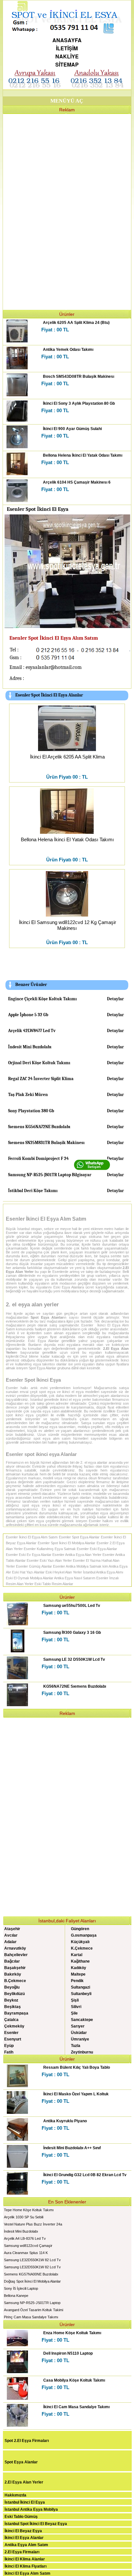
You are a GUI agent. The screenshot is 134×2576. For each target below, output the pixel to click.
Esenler (11, 2033)
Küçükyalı (80, 1942)
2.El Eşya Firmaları (22, 2552)
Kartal (77, 1955)
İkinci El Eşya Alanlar (24, 2538)
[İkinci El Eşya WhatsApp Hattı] (92, 1169)
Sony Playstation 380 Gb (31, 1111)
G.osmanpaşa (84, 1935)
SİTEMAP (67, 64)
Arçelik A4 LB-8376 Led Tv (25, 2238)
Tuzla (76, 2046)
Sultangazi (80, 1987)
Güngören (80, 1929)
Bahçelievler (16, 1955)
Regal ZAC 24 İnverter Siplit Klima (41, 1079)
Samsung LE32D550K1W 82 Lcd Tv (32, 2260)
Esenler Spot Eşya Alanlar (79, 1537)
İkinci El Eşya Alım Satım (27, 2573)
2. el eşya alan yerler (32, 1305)
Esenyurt (13, 2039)
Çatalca (11, 2020)
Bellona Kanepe (16, 2296)
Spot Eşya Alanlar (21, 2462)
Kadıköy (79, 1968)
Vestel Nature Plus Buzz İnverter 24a (33, 2224)
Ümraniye (80, 2039)
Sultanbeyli (81, 1994)
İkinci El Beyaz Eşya (23, 2531)
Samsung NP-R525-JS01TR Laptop (32, 2303)
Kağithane (80, 1961)
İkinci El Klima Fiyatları (26, 2566)
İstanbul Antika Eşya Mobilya (31, 2509)
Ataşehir (12, 1929)
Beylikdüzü (14, 1994)
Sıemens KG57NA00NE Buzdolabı (31, 2274)
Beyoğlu (12, 1987)
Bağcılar (12, 1961)
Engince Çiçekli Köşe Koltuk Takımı (42, 999)
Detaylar (115, 999)
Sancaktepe (82, 2020)
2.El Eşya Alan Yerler (24, 2482)
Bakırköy (13, 1974)
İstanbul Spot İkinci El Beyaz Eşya (36, 2524)
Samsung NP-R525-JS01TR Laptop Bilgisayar (50, 1175)
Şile (74, 2013)
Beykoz (11, 2000)
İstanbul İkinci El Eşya (25, 2502)
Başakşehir (15, 1968)
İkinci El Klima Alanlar (25, 2559)
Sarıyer (78, 2026)
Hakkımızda (15, 2495)
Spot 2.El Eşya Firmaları (27, 2441)
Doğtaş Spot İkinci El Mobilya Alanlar (32, 2281)
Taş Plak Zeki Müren (28, 1095)
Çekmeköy (14, 2026)
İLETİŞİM (67, 48)
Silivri (76, 2007)
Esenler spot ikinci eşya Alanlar (41, 1454)
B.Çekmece (15, 1981)
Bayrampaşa (16, 2013)
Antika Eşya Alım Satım (26, 2545)
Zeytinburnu (82, 2052)
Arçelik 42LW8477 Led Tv (32, 1031)
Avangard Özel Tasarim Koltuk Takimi (33, 2310)
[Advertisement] (67, 211)
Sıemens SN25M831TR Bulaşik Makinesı (46, 1143)
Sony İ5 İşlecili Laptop (21, 2288)
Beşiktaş (13, 2007)
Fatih (9, 2052)
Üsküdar (79, 2033)
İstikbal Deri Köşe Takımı (33, 1191)
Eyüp (9, 2046)
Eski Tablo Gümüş (21, 2517)
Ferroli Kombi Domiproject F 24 (38, 1159)
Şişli (75, 2000)
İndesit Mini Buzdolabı (30, 1047)
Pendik (77, 1981)
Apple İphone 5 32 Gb (28, 1015)
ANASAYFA (67, 40)
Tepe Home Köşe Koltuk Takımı (29, 2210)
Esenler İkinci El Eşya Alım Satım (46, 1219)
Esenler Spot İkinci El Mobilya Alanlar (67, 1543)
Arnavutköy (15, 1948)
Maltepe (78, 1974)
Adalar (10, 1942)
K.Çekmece (82, 1948)
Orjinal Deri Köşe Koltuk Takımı (39, 1063)
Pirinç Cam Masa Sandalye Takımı (31, 2317)
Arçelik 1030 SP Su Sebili (24, 2217)
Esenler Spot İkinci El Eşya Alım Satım (54, 638)
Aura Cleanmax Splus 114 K (26, 2253)
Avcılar (11, 1935)
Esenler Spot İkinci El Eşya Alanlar (49, 695)
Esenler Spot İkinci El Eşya (38, 509)
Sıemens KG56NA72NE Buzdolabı (39, 1127)
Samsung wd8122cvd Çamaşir (28, 2246)
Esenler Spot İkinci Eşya (33, 1380)
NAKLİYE (67, 56)
